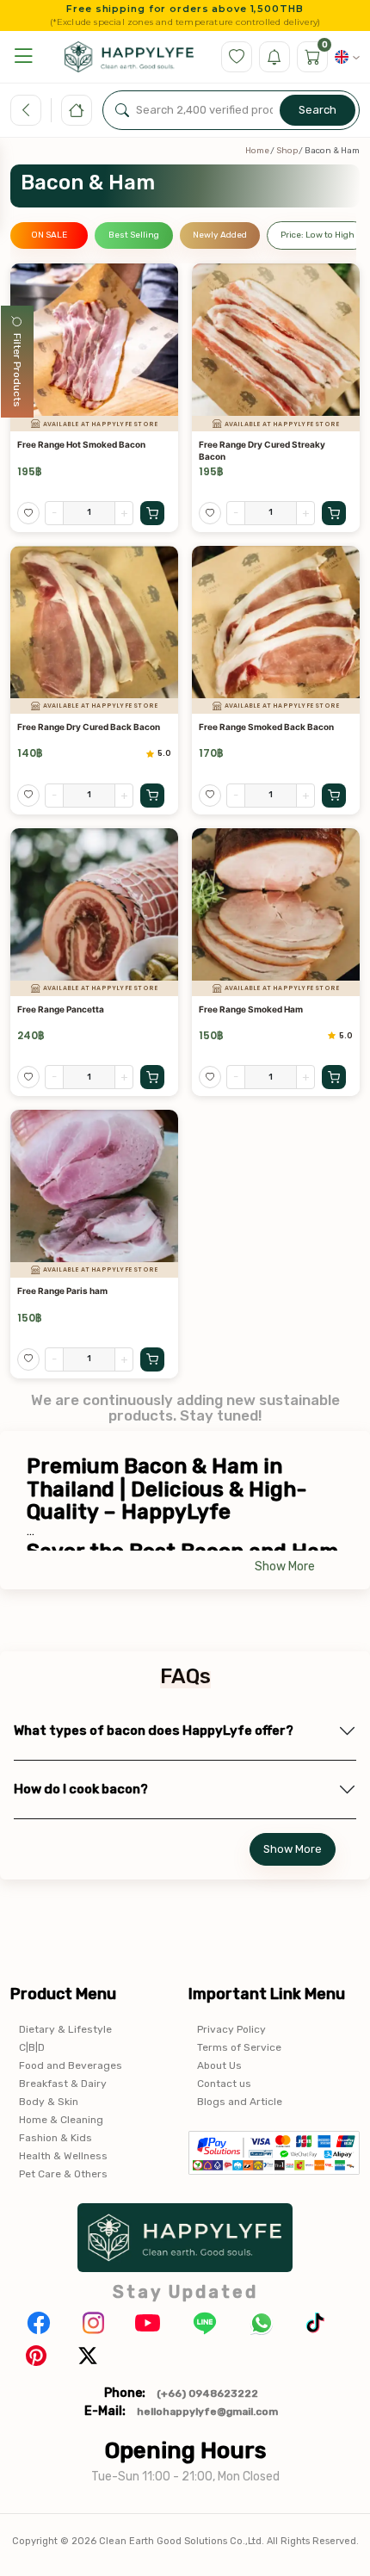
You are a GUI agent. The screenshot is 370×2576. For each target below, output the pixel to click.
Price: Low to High (318, 235)
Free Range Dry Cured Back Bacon (89, 727)
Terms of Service (239, 2047)
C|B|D (32, 2047)
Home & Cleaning (61, 2120)
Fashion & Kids (55, 2138)
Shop (287, 151)
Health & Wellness (63, 2156)
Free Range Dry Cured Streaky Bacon (262, 450)
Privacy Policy (231, 2029)
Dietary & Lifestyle (65, 2029)
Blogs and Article (240, 2102)
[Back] (26, 110)
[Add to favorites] (28, 513)
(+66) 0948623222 (207, 2393)
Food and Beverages (71, 2065)
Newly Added (220, 235)
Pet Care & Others (63, 2174)
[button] (23, 56)
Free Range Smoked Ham (251, 1009)
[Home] (77, 110)
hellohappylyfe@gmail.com (207, 2412)
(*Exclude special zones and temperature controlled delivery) (185, 22)
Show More (285, 1567)
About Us (219, 2065)
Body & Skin (49, 2102)
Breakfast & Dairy (63, 2084)
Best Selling (134, 235)
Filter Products (17, 370)
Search (318, 110)
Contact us (224, 2084)
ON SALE (49, 235)
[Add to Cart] (152, 513)
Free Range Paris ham (62, 1291)
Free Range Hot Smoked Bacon (81, 444)
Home (257, 151)
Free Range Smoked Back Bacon (266, 727)
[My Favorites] (237, 57)
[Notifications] (274, 57)
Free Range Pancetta (61, 1009)
